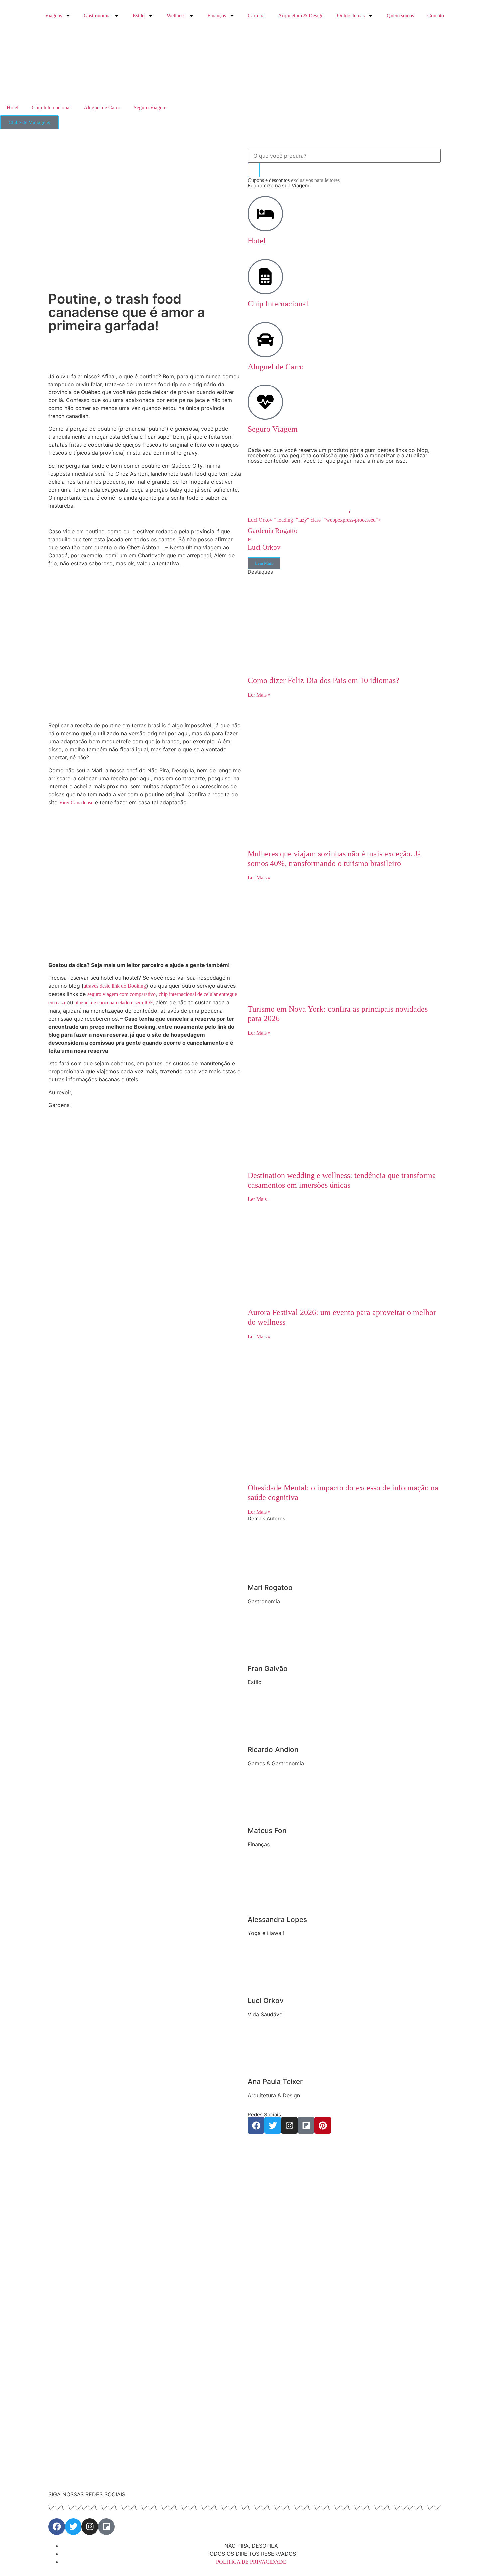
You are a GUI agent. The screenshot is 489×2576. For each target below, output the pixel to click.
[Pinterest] (323, 2125)
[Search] (254, 170)
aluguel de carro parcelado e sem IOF (114, 1003)
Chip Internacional (51, 107)
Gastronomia (97, 15)
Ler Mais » (259, 695)
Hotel (12, 107)
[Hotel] (265, 214)
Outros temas (351, 15)
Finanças (217, 15)
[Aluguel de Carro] (265, 340)
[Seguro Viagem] (265, 402)
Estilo (139, 15)
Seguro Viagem (150, 107)
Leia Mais (264, 563)
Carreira (256, 15)
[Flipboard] (306, 2125)
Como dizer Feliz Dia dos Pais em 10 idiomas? (324, 680)
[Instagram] (289, 2125)
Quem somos (400, 15)
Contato (436, 15)
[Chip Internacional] (265, 277)
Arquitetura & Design (301, 15)
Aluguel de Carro (102, 107)
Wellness (176, 15)
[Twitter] (273, 2125)
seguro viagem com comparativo (122, 994)
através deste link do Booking (115, 986)
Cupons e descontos (294, 180)
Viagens (53, 15)
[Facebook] (256, 2125)
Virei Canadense (76, 802)
